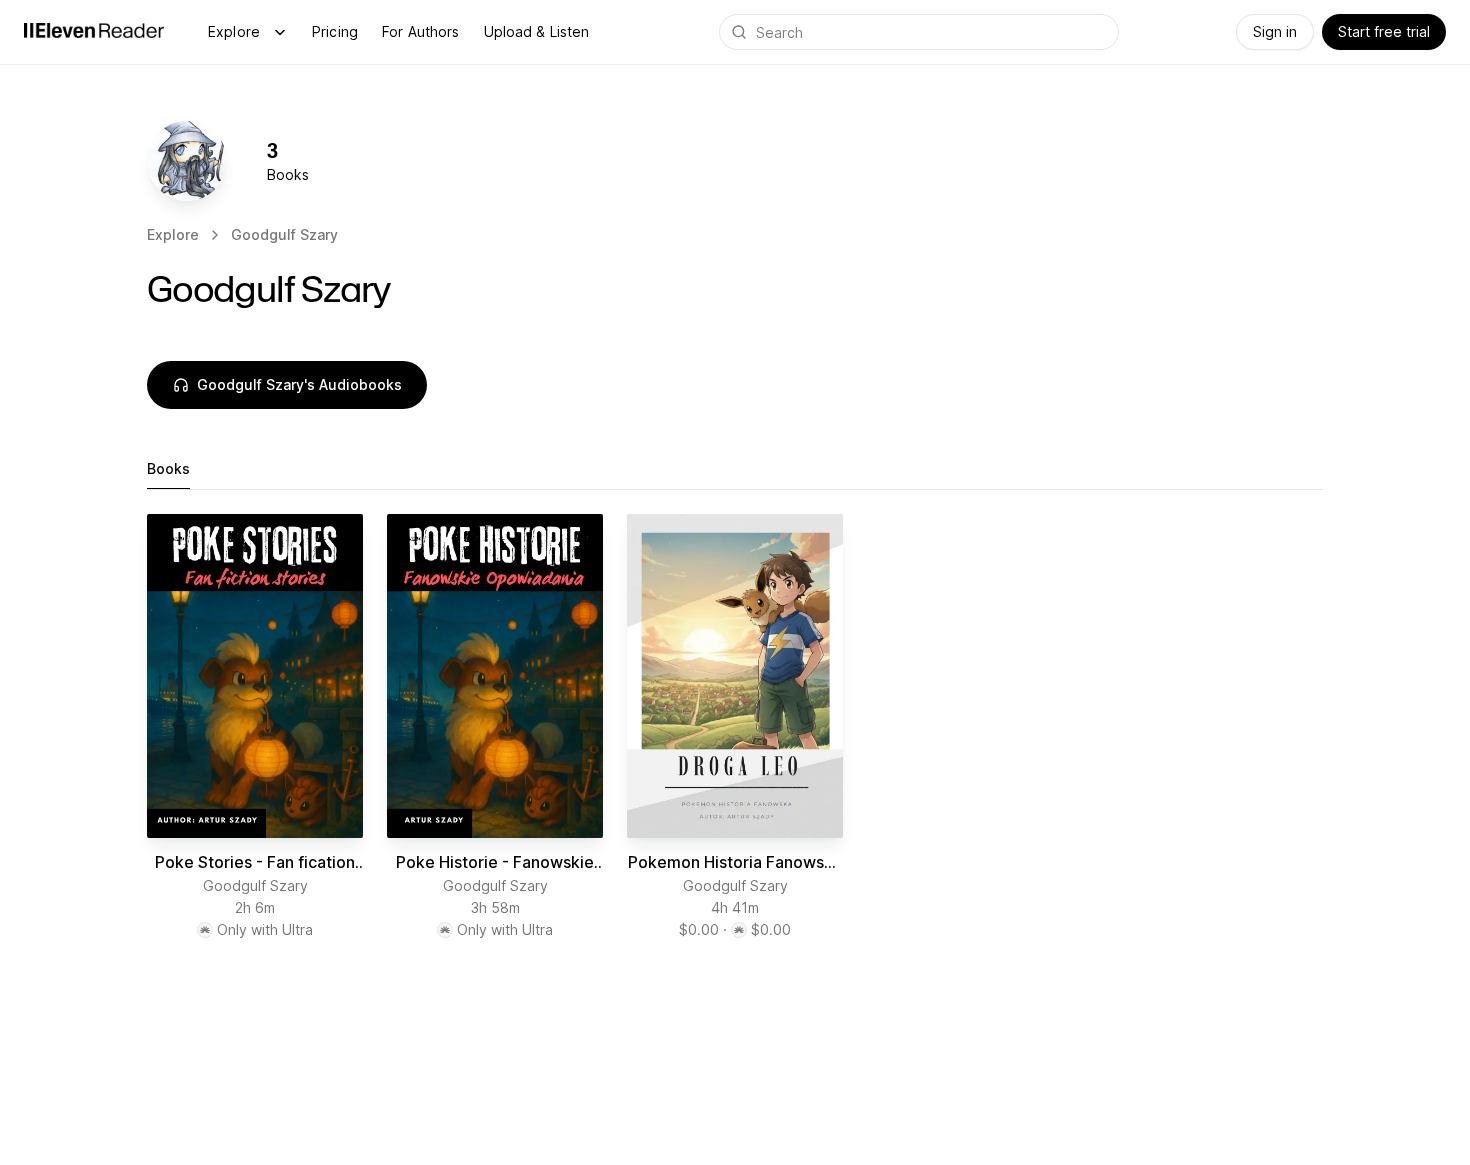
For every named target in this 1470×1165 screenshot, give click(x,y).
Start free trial (1384, 31)
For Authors (421, 31)
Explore (234, 31)
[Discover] (280, 32)
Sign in (1275, 31)
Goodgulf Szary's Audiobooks (299, 384)
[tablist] (735, 469)
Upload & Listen (537, 31)
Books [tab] (168, 468)
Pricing (335, 31)
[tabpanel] (735, 735)
